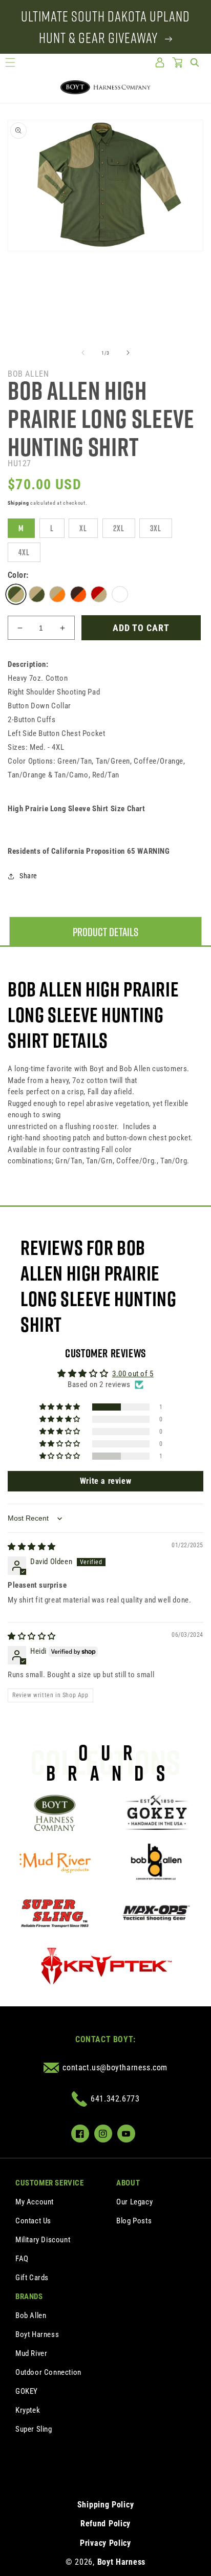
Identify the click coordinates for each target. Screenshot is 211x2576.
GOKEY (27, 2391)
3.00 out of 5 (133, 1374)
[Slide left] (83, 353)
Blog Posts (134, 2221)
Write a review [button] (105, 1481)
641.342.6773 (115, 2099)
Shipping (18, 503)
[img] (32, 1547)
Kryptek (28, 2410)
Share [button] (28, 876)
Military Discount (43, 2240)
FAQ (22, 2259)
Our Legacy (134, 2202)
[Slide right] (128, 353)
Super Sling (34, 2429)
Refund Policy (105, 2524)
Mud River (31, 2353)
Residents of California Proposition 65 (89, 851)
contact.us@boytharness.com (115, 2068)
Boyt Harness (37, 2334)
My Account (35, 2202)
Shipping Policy (106, 2505)
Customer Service (50, 2183)
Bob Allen (31, 2315)
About (128, 2183)
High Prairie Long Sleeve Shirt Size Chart (77, 809)
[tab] (105, 932)
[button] (10, 62)
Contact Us (33, 2221)
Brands (29, 2297)
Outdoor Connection (48, 2372)
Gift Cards (32, 2278)
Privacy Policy (105, 2543)
